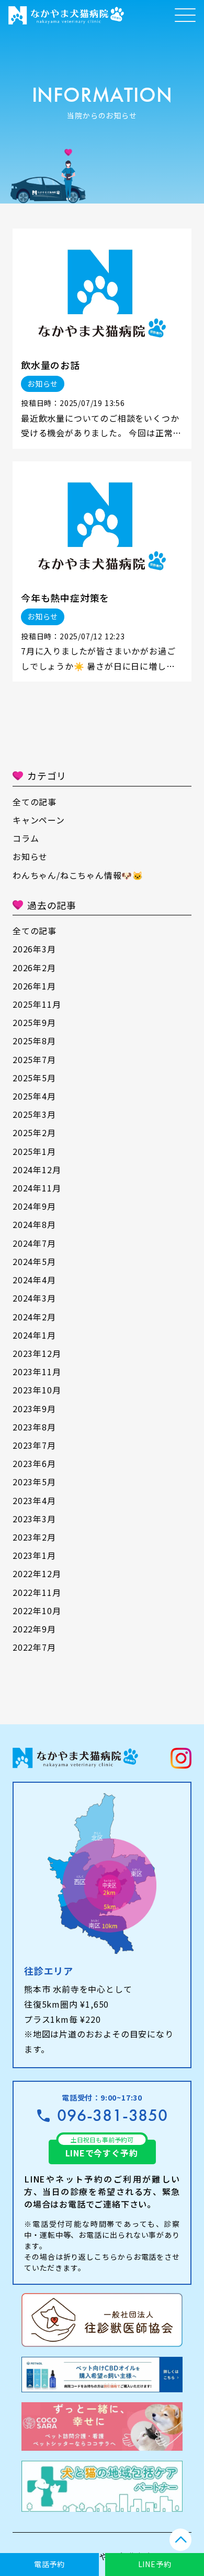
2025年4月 (34, 1096)
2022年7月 (34, 1647)
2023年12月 (37, 1353)
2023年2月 (34, 1537)
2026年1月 (34, 986)
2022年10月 (37, 1611)
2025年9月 (34, 1022)
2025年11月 (37, 1004)
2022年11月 (37, 1592)
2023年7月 (34, 1445)
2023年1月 (34, 1555)
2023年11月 (37, 1372)
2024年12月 (37, 1170)
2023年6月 (34, 1463)
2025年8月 (34, 1041)
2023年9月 (34, 1409)
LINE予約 (155, 2564)
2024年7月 (34, 1243)
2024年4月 (34, 1280)
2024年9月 (34, 1206)
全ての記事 (35, 802)
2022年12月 (37, 1573)
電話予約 (49, 2564)
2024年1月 (34, 1335)
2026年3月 (34, 949)
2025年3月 (34, 1114)
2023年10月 (37, 1390)
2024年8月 (34, 1224)
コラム (26, 838)
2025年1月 (34, 1151)
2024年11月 (37, 1188)
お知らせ (30, 856)
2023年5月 (34, 1482)
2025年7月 (34, 1059)
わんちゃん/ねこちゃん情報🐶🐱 (78, 875)
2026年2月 (34, 968)
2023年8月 (34, 1427)
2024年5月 (34, 1261)
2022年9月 (34, 1629)
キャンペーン (39, 820)
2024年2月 (34, 1317)
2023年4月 (34, 1500)
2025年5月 (34, 1078)
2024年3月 (34, 1298)
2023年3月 (34, 1519)
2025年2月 (34, 1132)
